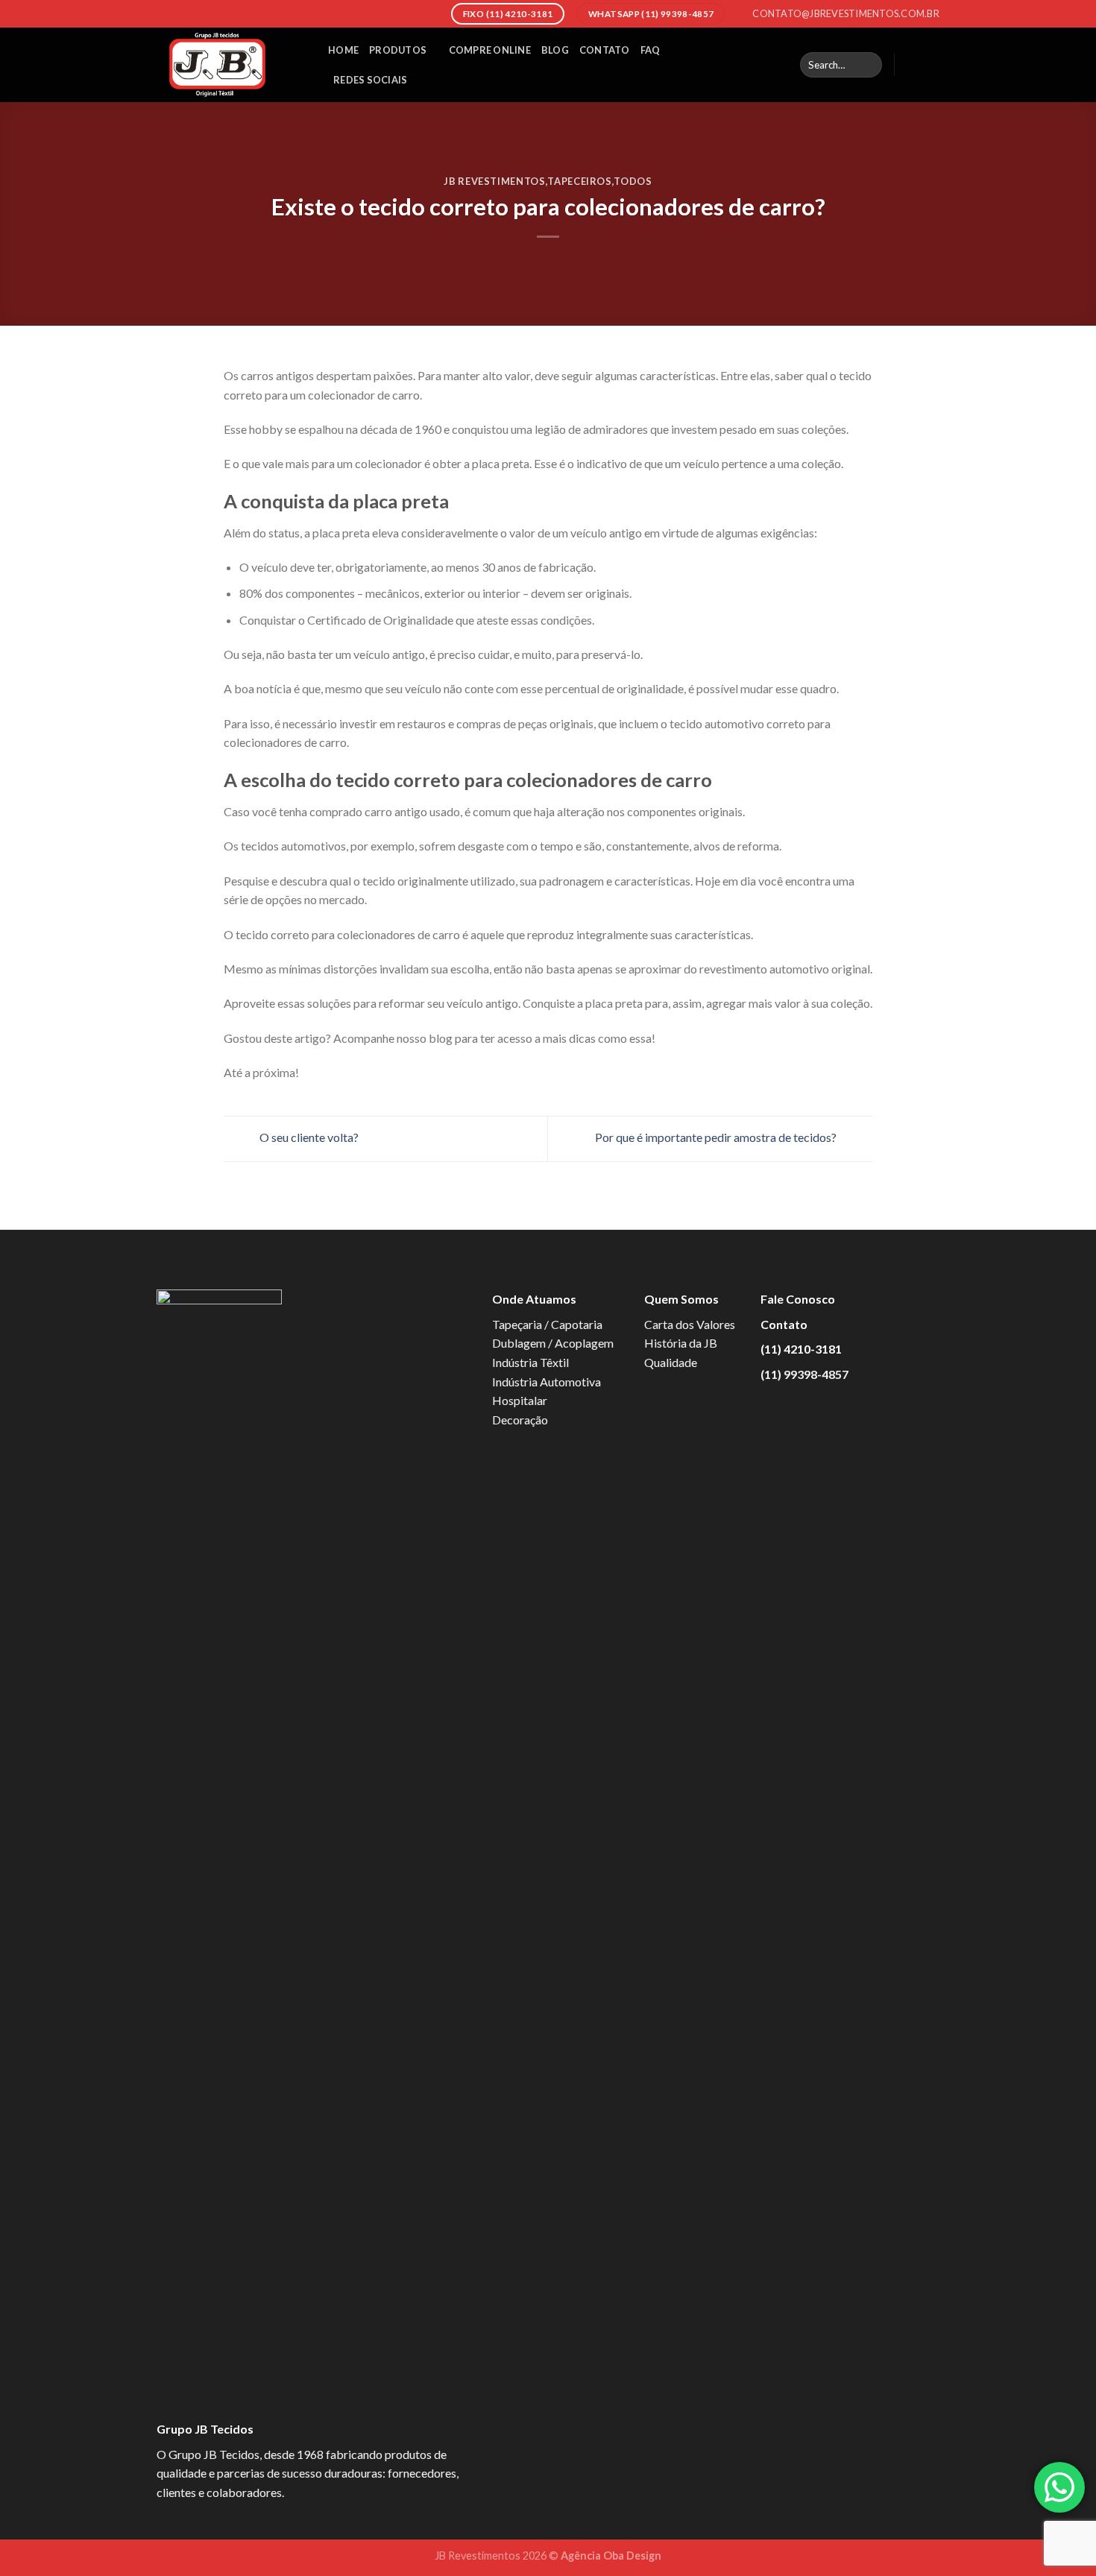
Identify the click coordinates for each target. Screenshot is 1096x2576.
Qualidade (671, 1362)
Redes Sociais (370, 80)
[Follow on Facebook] (910, 65)
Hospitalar (520, 1400)
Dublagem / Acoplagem (553, 1343)
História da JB (681, 1343)
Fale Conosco (798, 1299)
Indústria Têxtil (530, 1362)
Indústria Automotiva (547, 1382)
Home (343, 50)
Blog (555, 50)
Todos (633, 181)
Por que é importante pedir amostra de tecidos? (717, 1137)
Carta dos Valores (690, 1324)
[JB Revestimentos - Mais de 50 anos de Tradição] (231, 65)
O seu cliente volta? (308, 1137)
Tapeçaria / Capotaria (547, 1324)
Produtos (398, 50)
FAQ (651, 50)
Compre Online (490, 50)
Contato (605, 50)
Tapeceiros (579, 181)
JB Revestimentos (494, 181)
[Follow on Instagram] (930, 65)
